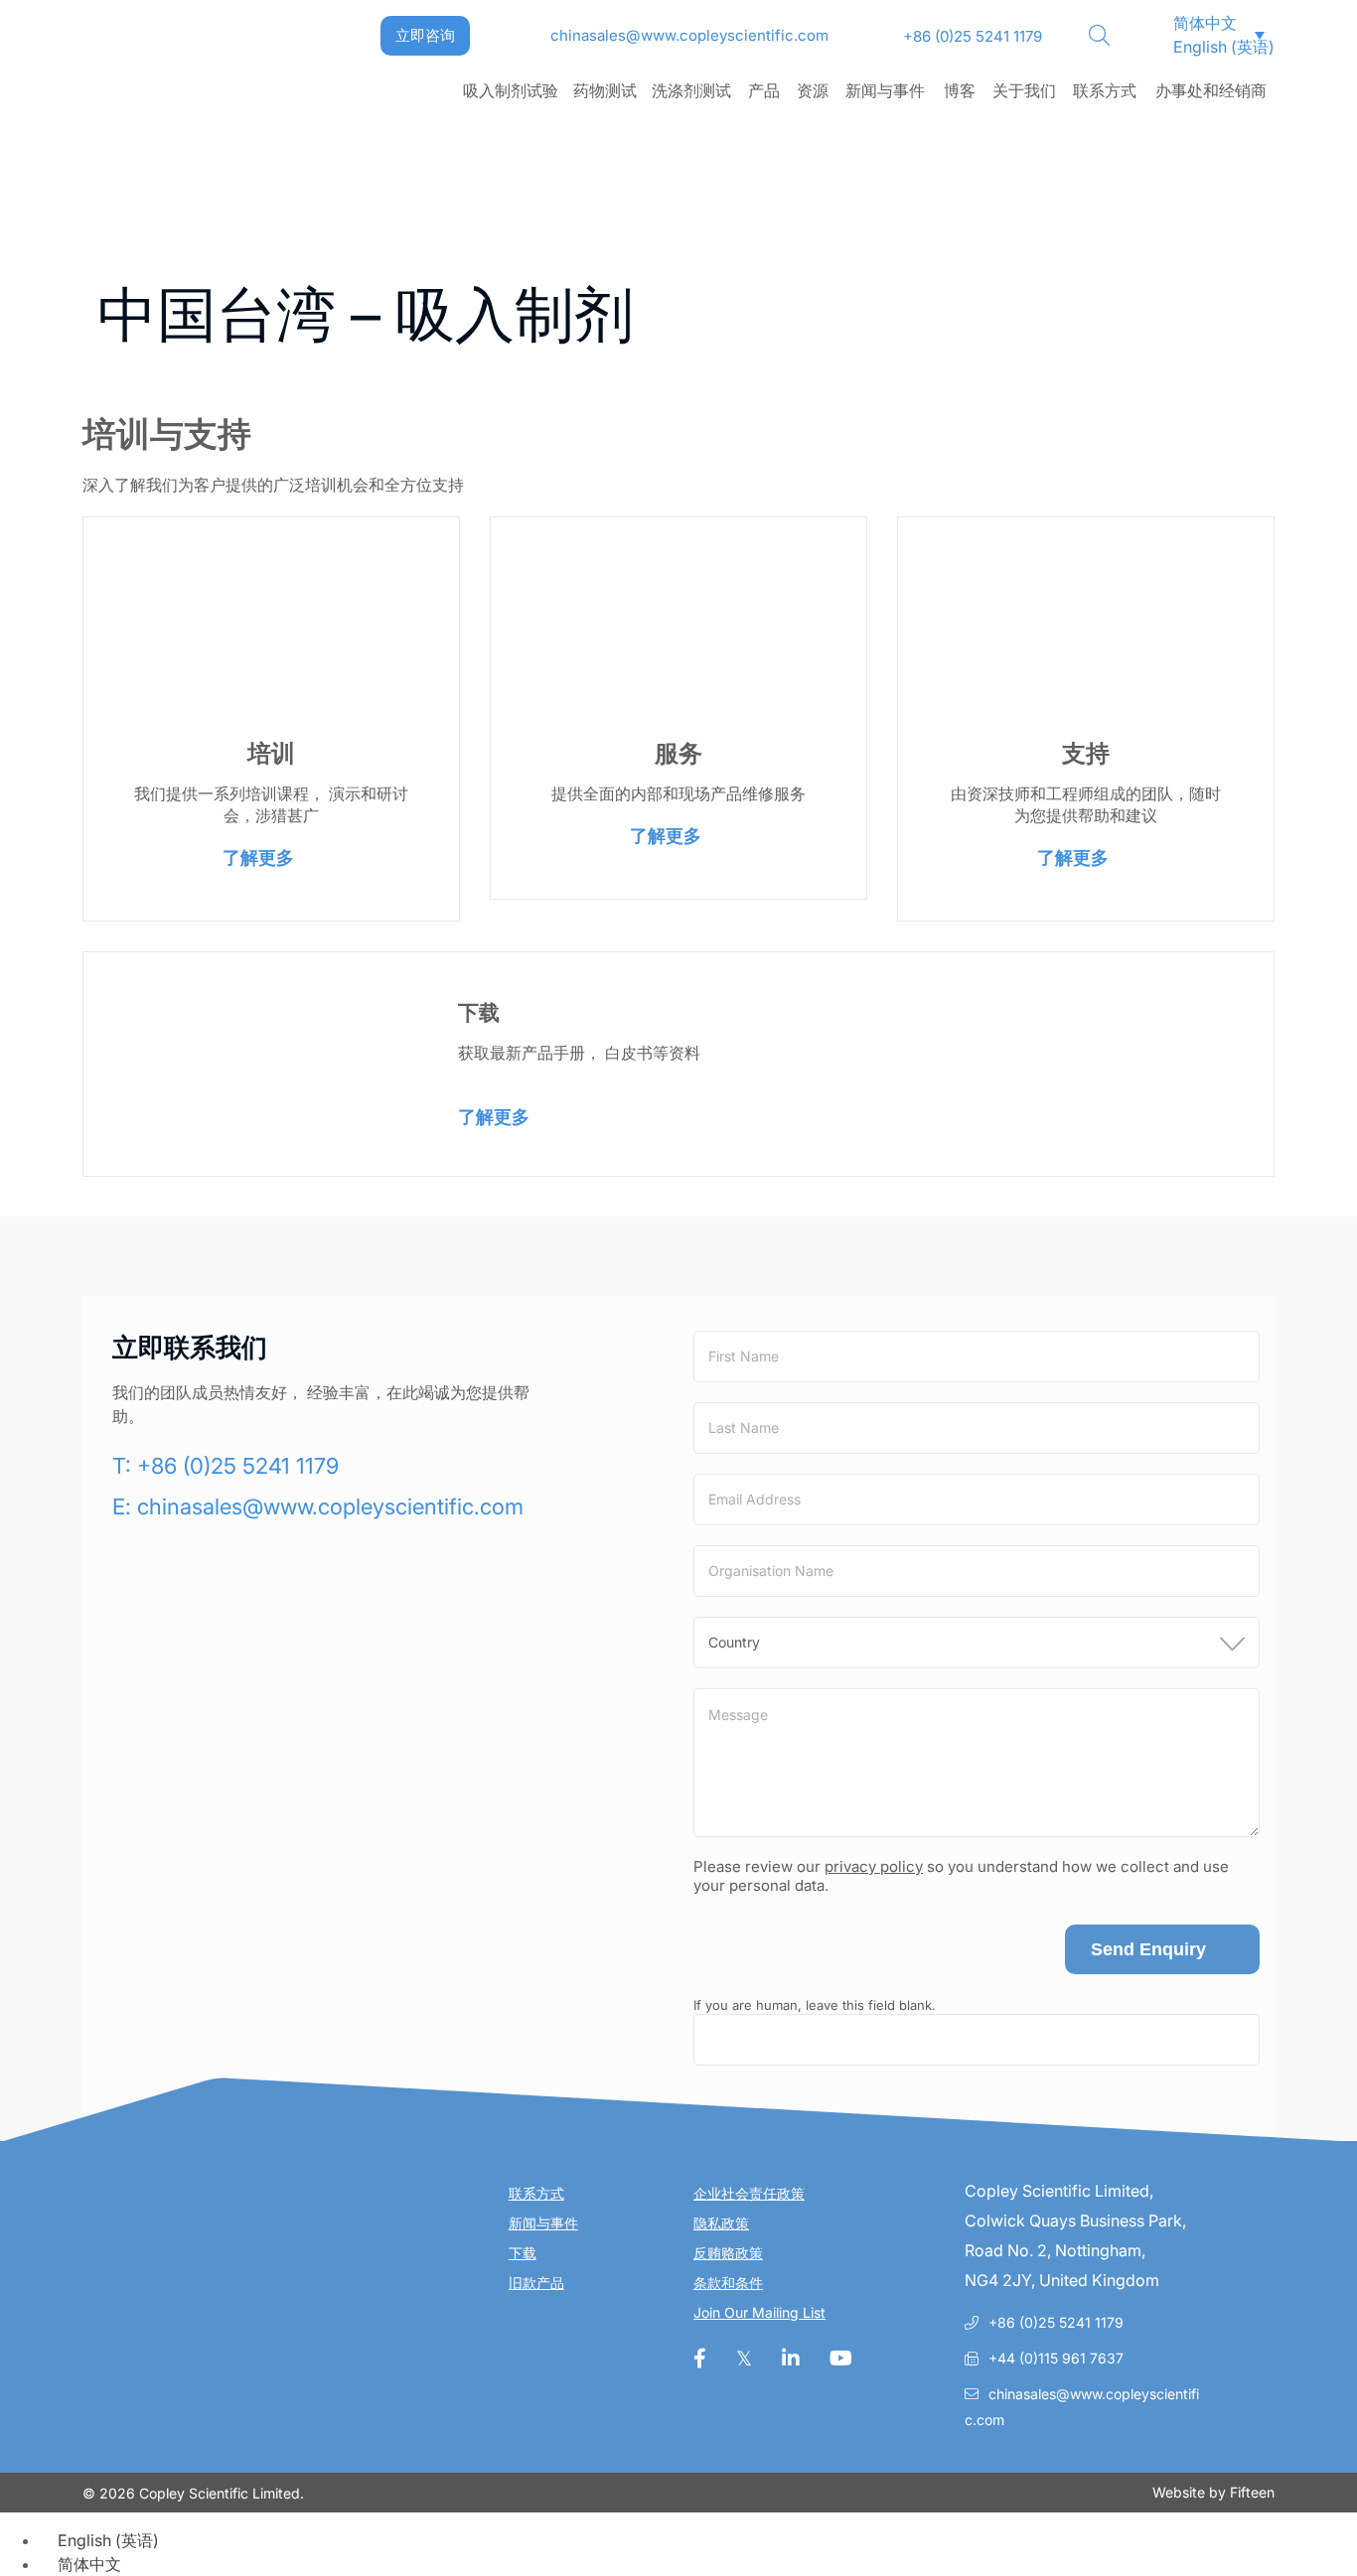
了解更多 (258, 858)
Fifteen (1252, 2492)
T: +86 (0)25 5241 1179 (226, 1466)
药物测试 (605, 90)
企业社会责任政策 (749, 2193)
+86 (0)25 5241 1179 (973, 36)
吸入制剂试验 (511, 90)
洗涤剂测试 (691, 90)
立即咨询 (425, 35)
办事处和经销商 (1211, 90)
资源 (813, 90)
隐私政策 (721, 2223)
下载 (523, 2253)
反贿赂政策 (728, 2253)
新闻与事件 (885, 90)
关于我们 (1024, 90)
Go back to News (191, 228)
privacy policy (874, 1866)
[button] (1196, 23)
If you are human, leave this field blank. (815, 2005)
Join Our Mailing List (759, 2312)
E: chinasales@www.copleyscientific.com (318, 1506)
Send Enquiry (1148, 1949)
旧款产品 (536, 2283)
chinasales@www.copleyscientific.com (689, 35)
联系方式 (1105, 90)
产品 (764, 90)
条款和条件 (728, 2283)
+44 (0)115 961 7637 (1056, 2358)
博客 (960, 90)
